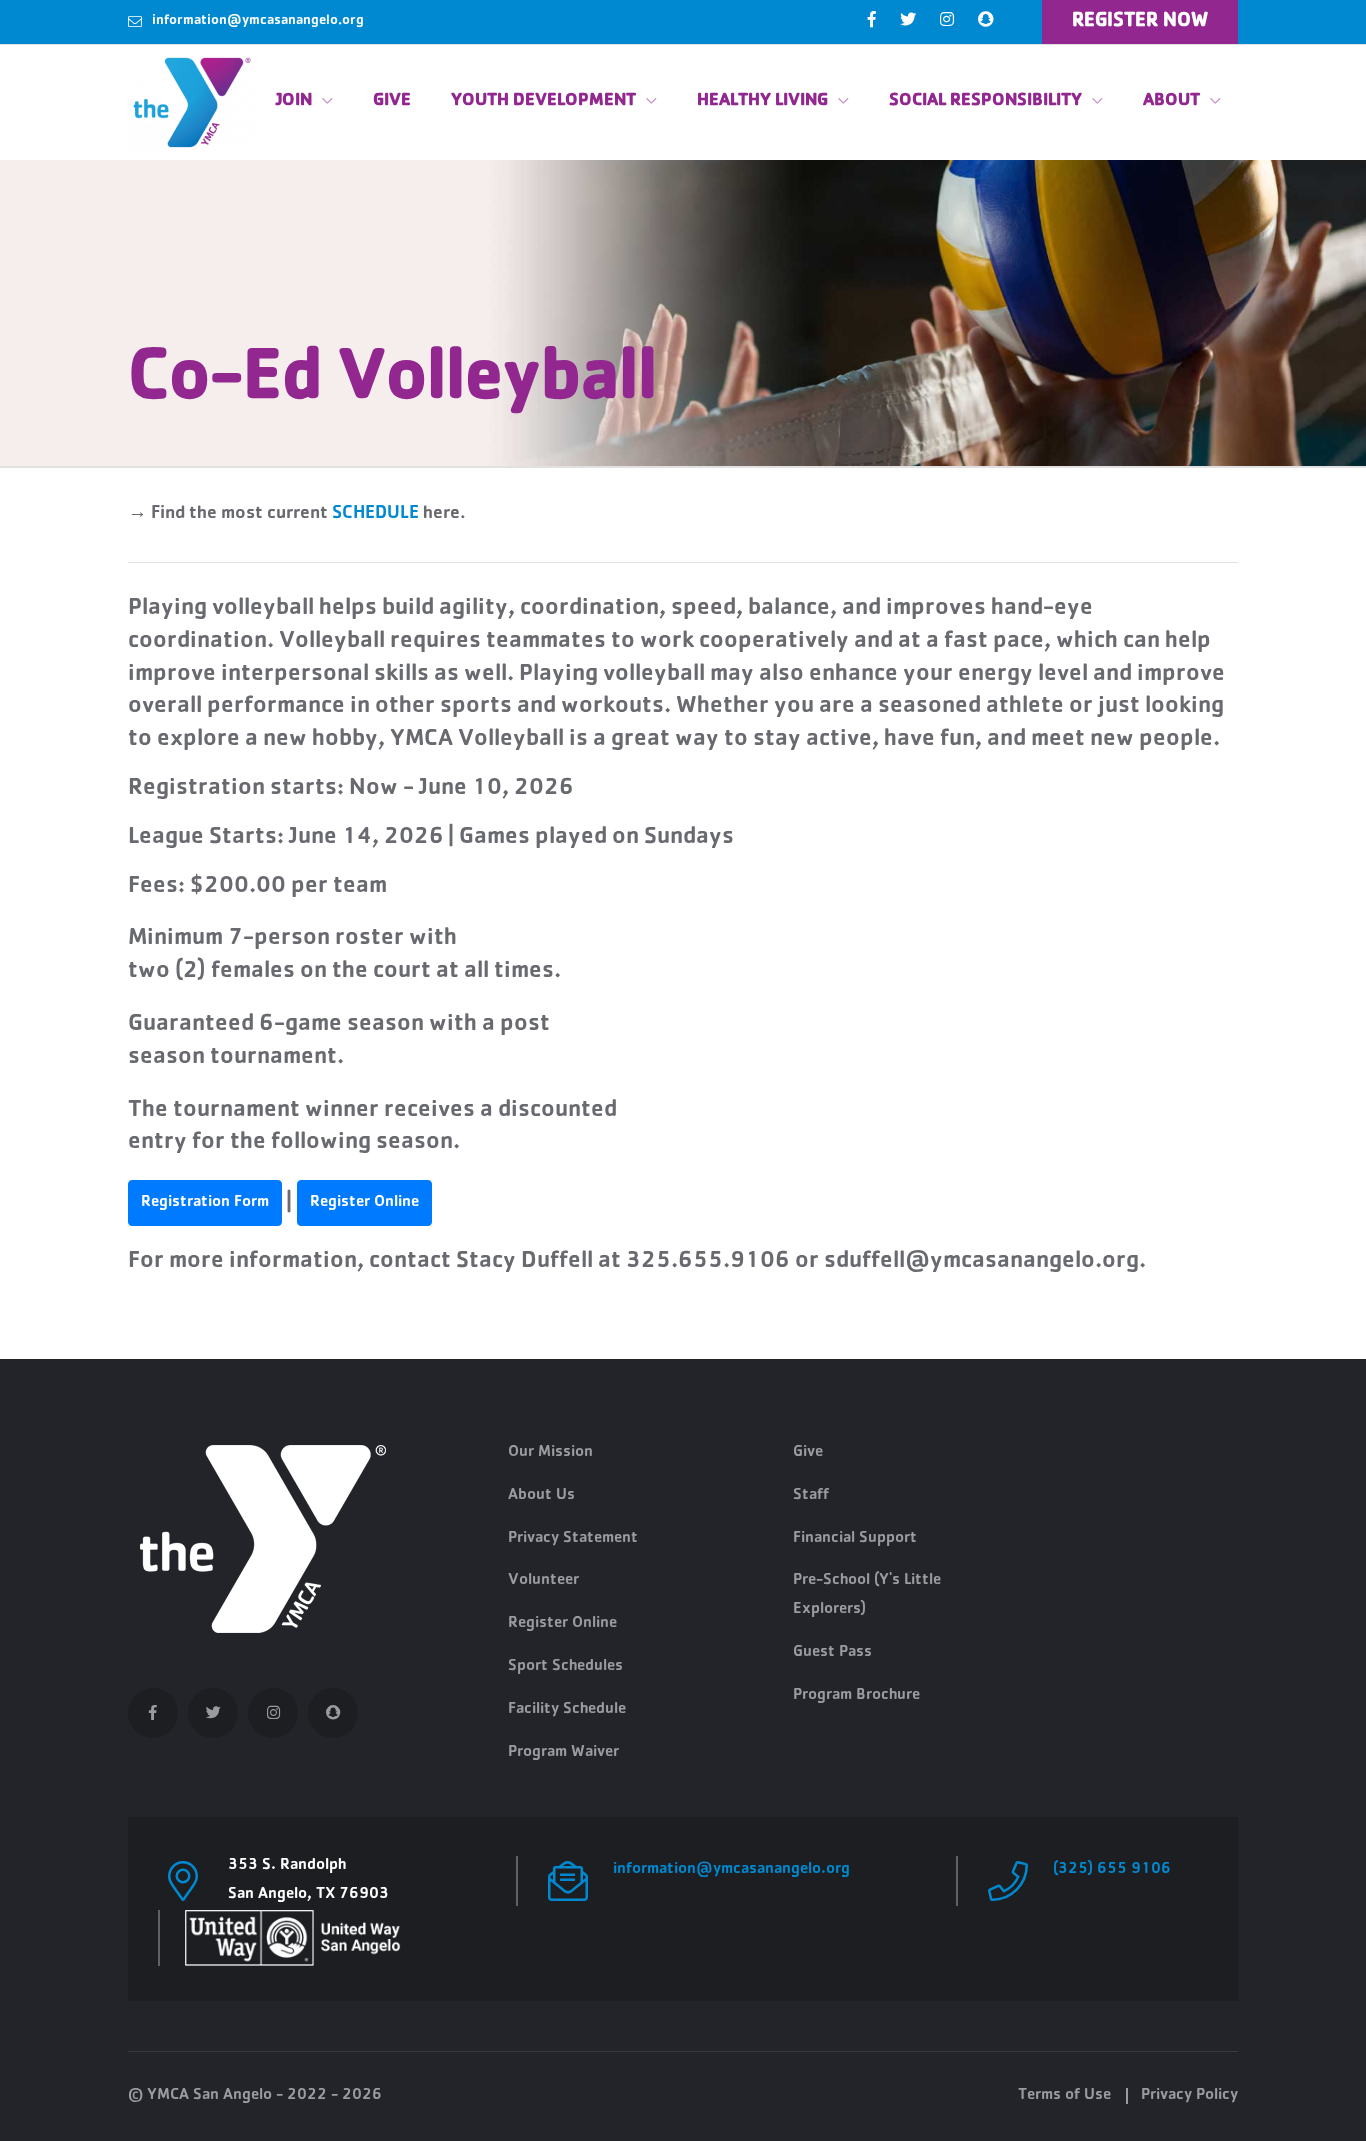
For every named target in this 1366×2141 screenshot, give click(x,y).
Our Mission (550, 1453)
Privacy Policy (1189, 2096)
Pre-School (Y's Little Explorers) (867, 1595)
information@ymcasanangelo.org (258, 21)
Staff (811, 1496)
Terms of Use (1064, 2096)
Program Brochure (856, 1696)
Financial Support (855, 1539)
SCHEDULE (375, 514)
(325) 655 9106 (1112, 1870)
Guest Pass (832, 1653)
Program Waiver (563, 1753)
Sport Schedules (565, 1667)
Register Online (562, 1624)
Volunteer (543, 1581)
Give (392, 102)
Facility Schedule (567, 1710)
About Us (541, 1496)
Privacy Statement (573, 1539)
